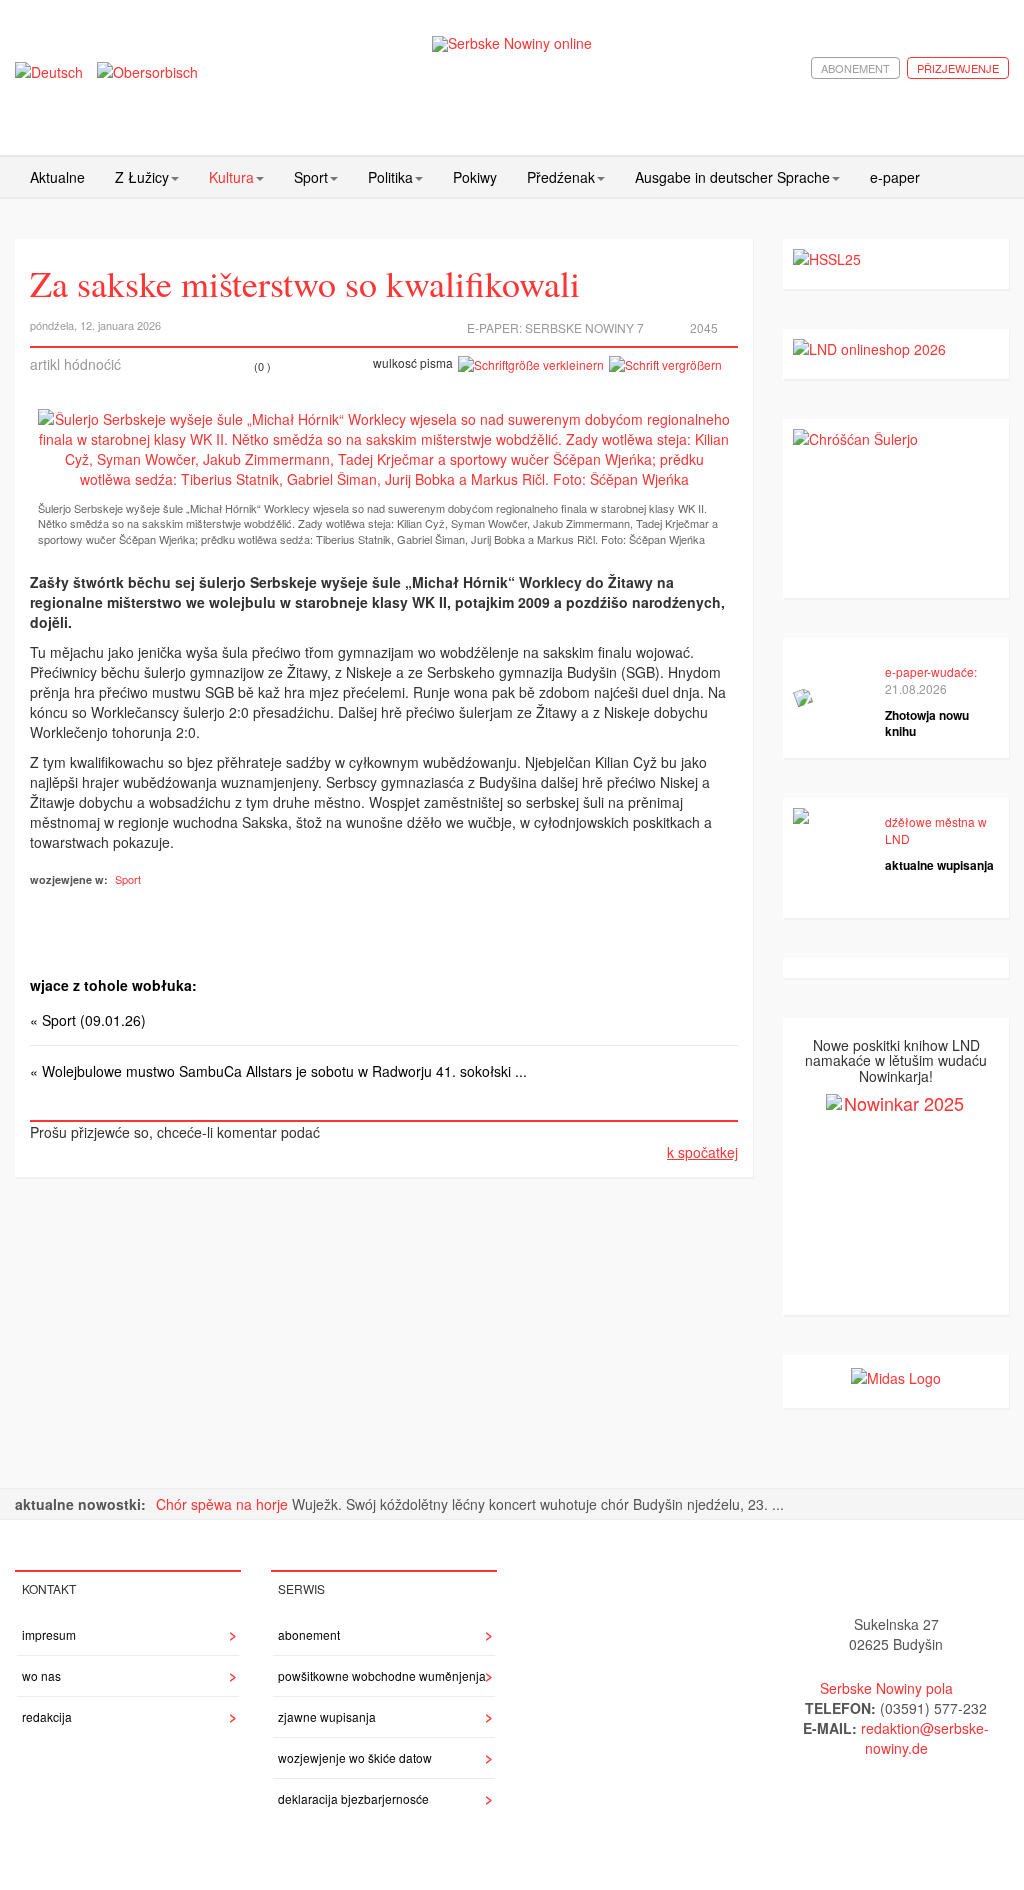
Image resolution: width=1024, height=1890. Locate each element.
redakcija (47, 1716)
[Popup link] (384, 449)
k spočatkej (702, 1152)
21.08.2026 (916, 688)
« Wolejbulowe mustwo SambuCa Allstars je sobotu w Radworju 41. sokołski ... (278, 1071)
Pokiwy (475, 177)
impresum (49, 1634)
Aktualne (57, 177)
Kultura (231, 177)
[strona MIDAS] (896, 1375)
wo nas (41, 1675)
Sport (311, 177)
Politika (390, 177)
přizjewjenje (958, 68)
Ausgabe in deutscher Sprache (732, 177)
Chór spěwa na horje (224, 1504)
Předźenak (561, 177)
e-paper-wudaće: (931, 671)
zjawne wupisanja (327, 1716)
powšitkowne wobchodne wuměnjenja (382, 1675)
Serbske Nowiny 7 (584, 327)
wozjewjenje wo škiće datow (355, 1757)
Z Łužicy (142, 177)
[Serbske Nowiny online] (512, 43)
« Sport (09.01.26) (88, 1020)
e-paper (895, 177)
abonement (855, 68)
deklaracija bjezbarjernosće (353, 1798)
